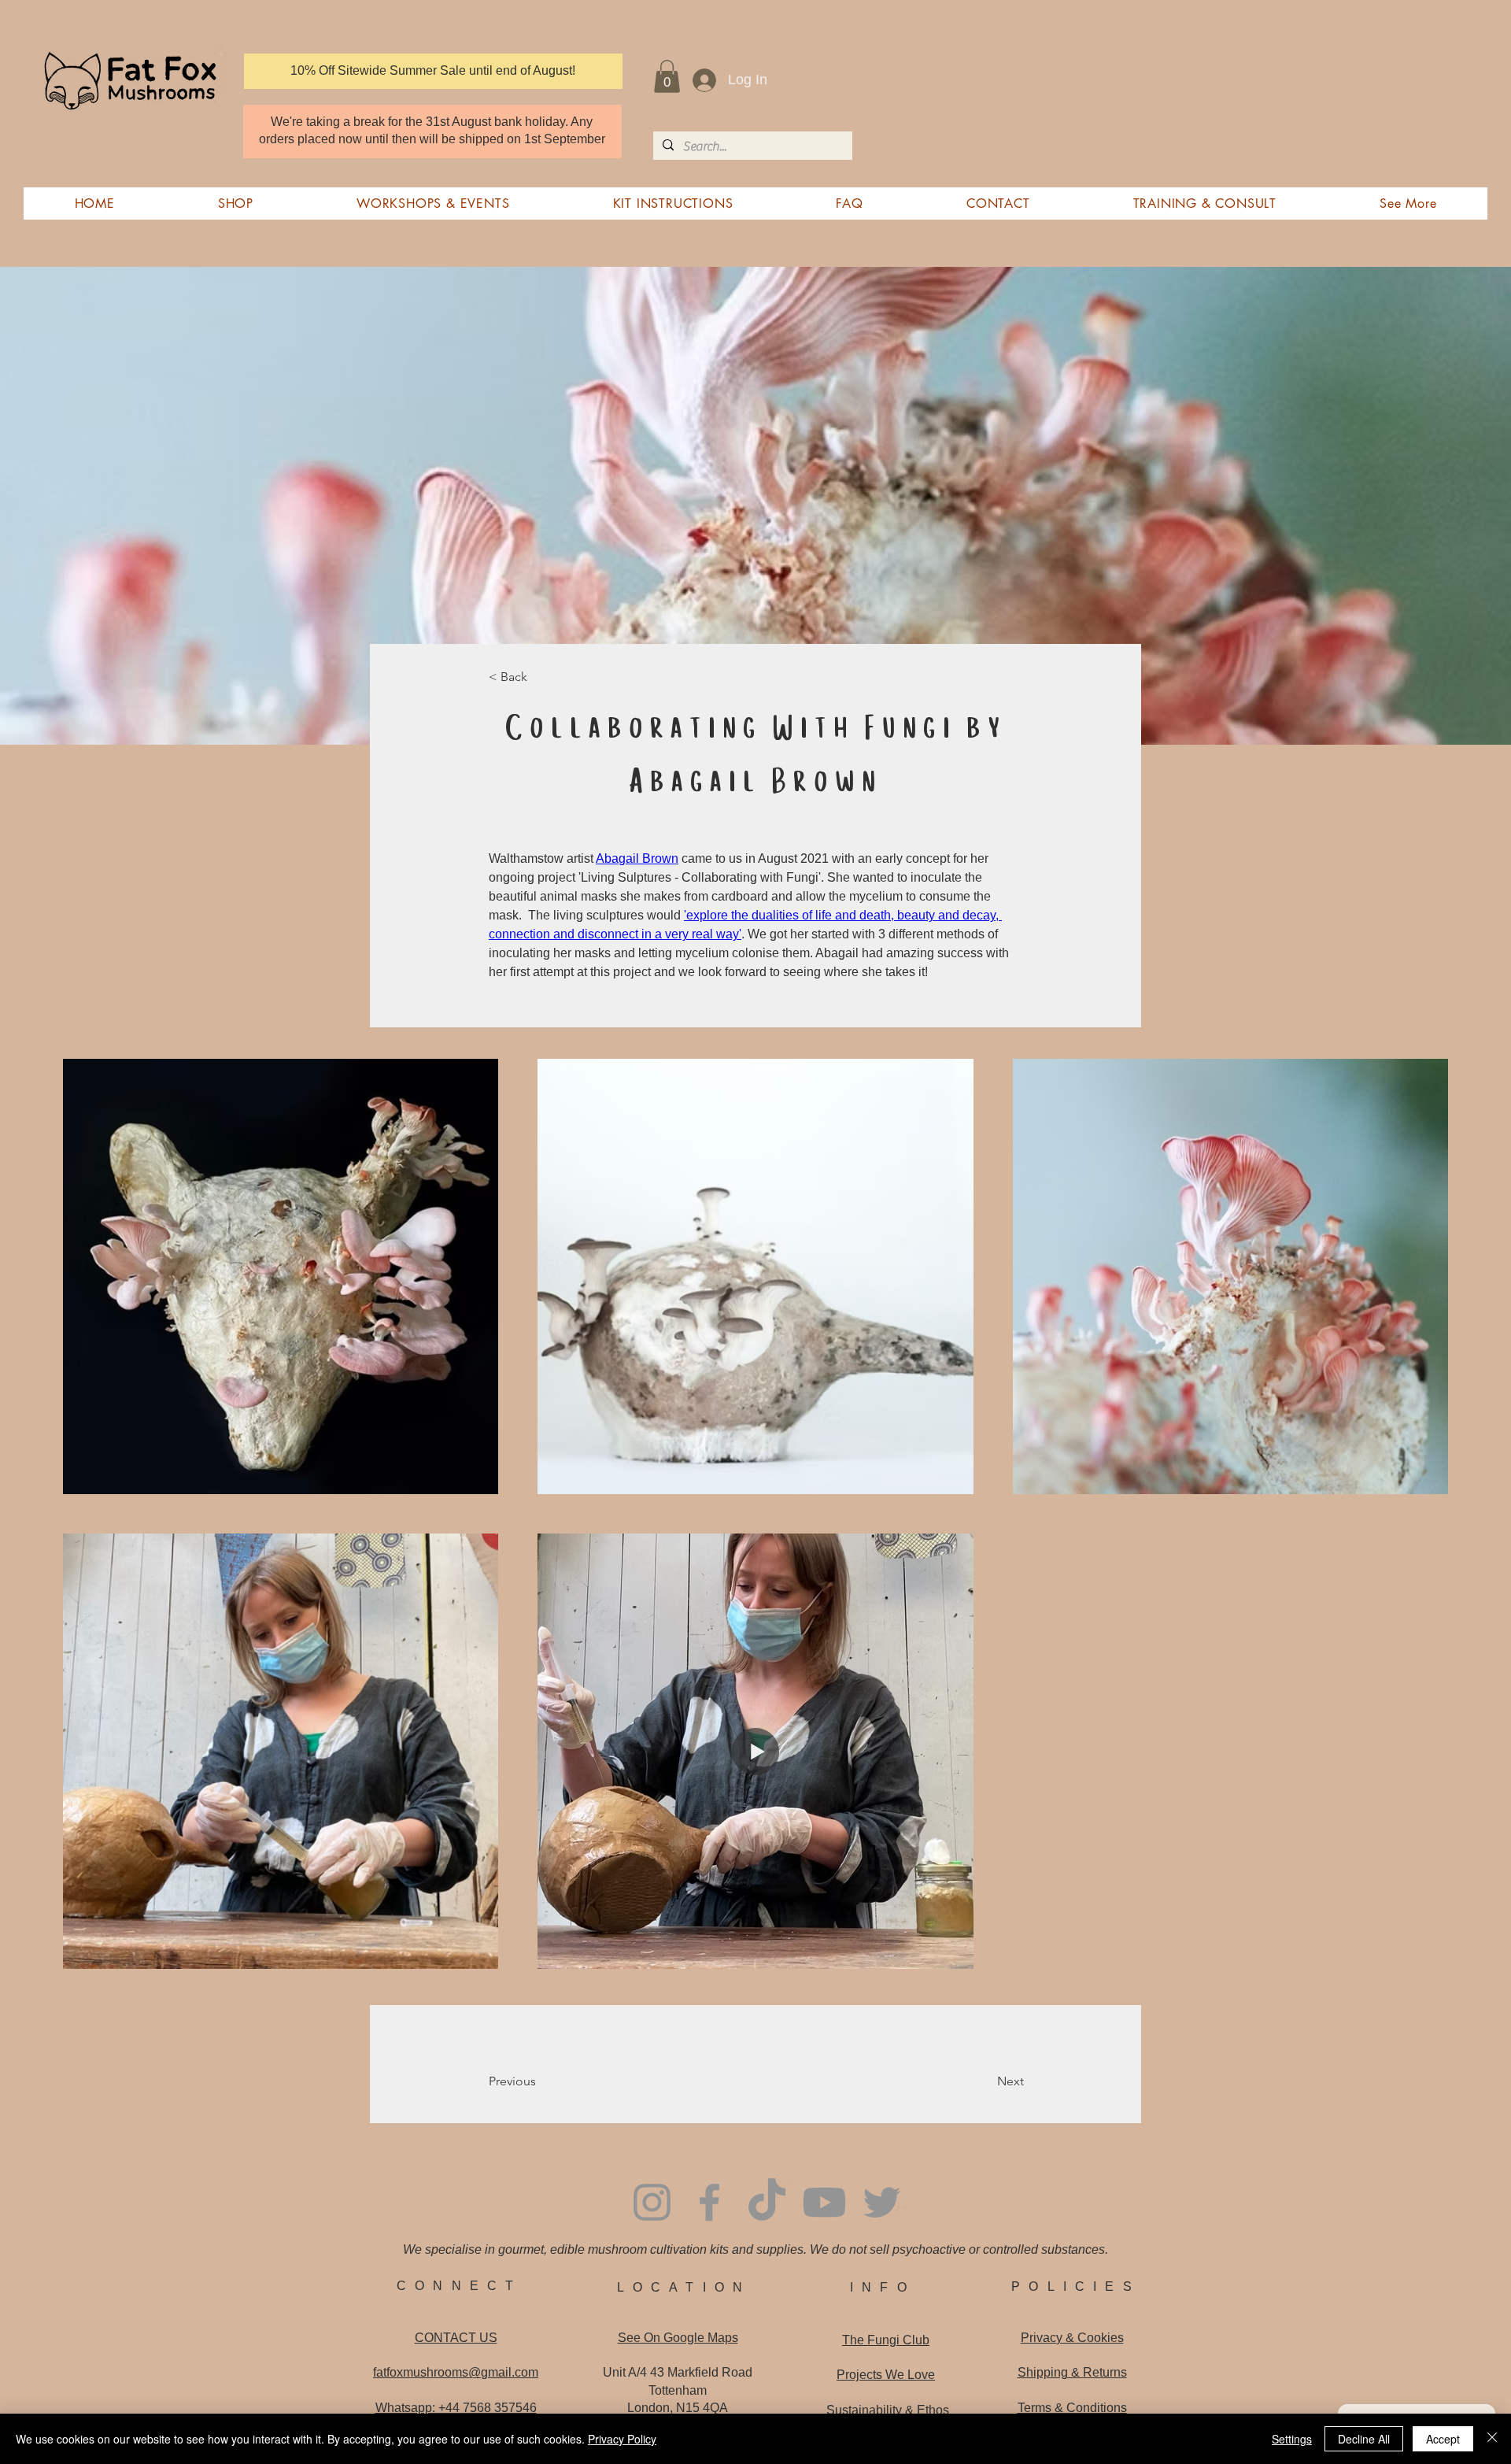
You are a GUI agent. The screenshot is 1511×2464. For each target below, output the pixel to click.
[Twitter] (882, 2202)
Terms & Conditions (1072, 2408)
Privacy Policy (622, 2439)
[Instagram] (652, 2202)
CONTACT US (456, 2338)
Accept (1443, 2439)
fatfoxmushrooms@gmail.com (456, 2372)
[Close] (1492, 2439)
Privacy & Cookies (1072, 2338)
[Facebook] (709, 2202)
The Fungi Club (886, 2340)
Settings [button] (1292, 2439)
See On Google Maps (678, 2338)
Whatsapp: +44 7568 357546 (456, 2408)
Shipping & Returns (1072, 2372)
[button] (667, 76)
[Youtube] (824, 2202)
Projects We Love (886, 2375)
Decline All (1364, 2439)
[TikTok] (767, 2202)
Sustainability (888, 2410)
